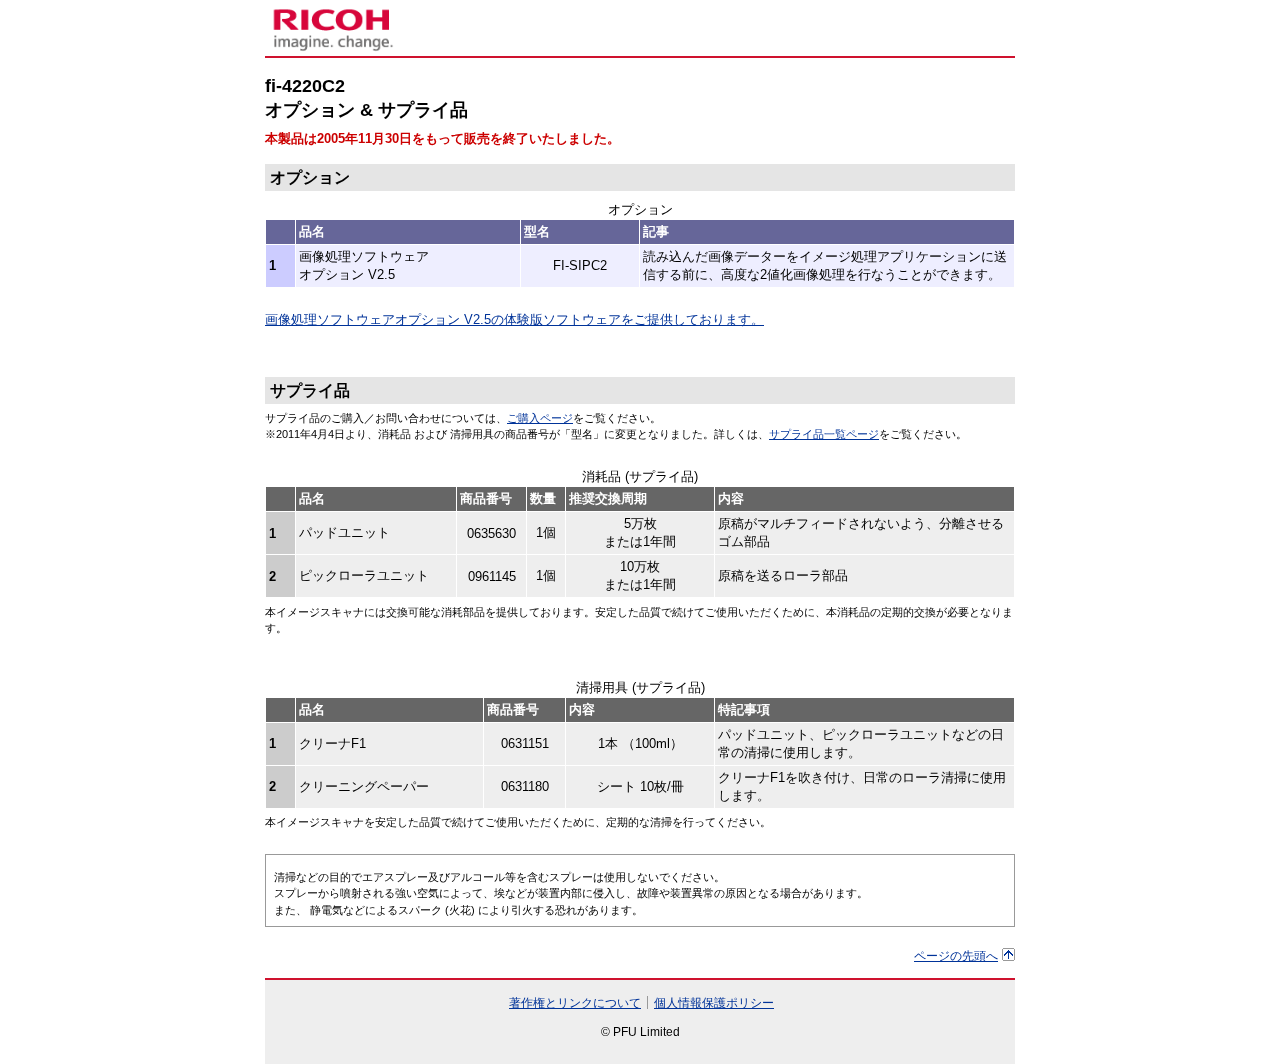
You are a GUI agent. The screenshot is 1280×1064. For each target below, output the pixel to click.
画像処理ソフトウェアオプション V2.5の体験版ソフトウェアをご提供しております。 (514, 319)
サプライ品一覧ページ (824, 434)
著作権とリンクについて (575, 1002)
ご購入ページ (540, 418)
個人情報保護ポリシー (714, 1002)
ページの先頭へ (956, 955)
